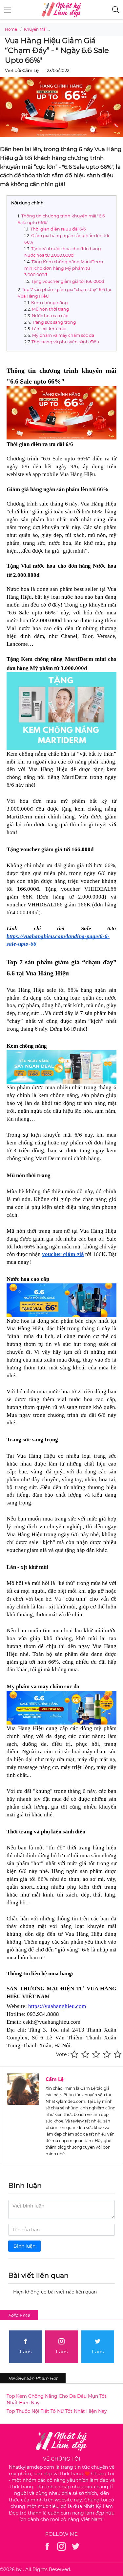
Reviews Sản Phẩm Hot (33, 2378)
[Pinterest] (76, 2546)
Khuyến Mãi (35, 29)
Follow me (19, 2315)
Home (11, 29)
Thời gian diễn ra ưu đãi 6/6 (58, 229)
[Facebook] (47, 2546)
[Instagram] (61, 2546)
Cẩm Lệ (55, 2079)
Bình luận (24, 2246)
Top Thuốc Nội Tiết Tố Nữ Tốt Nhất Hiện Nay (57, 2411)
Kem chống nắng (50, 303)
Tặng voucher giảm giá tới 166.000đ (68, 281)
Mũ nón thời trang (51, 309)
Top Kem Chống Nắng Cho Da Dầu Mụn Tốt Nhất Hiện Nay (57, 2399)
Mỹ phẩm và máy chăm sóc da (64, 335)
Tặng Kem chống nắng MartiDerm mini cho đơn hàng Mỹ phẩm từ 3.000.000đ (64, 268)
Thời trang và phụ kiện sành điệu (65, 342)
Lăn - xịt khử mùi (50, 329)
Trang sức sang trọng (54, 322)
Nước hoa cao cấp (51, 316)
